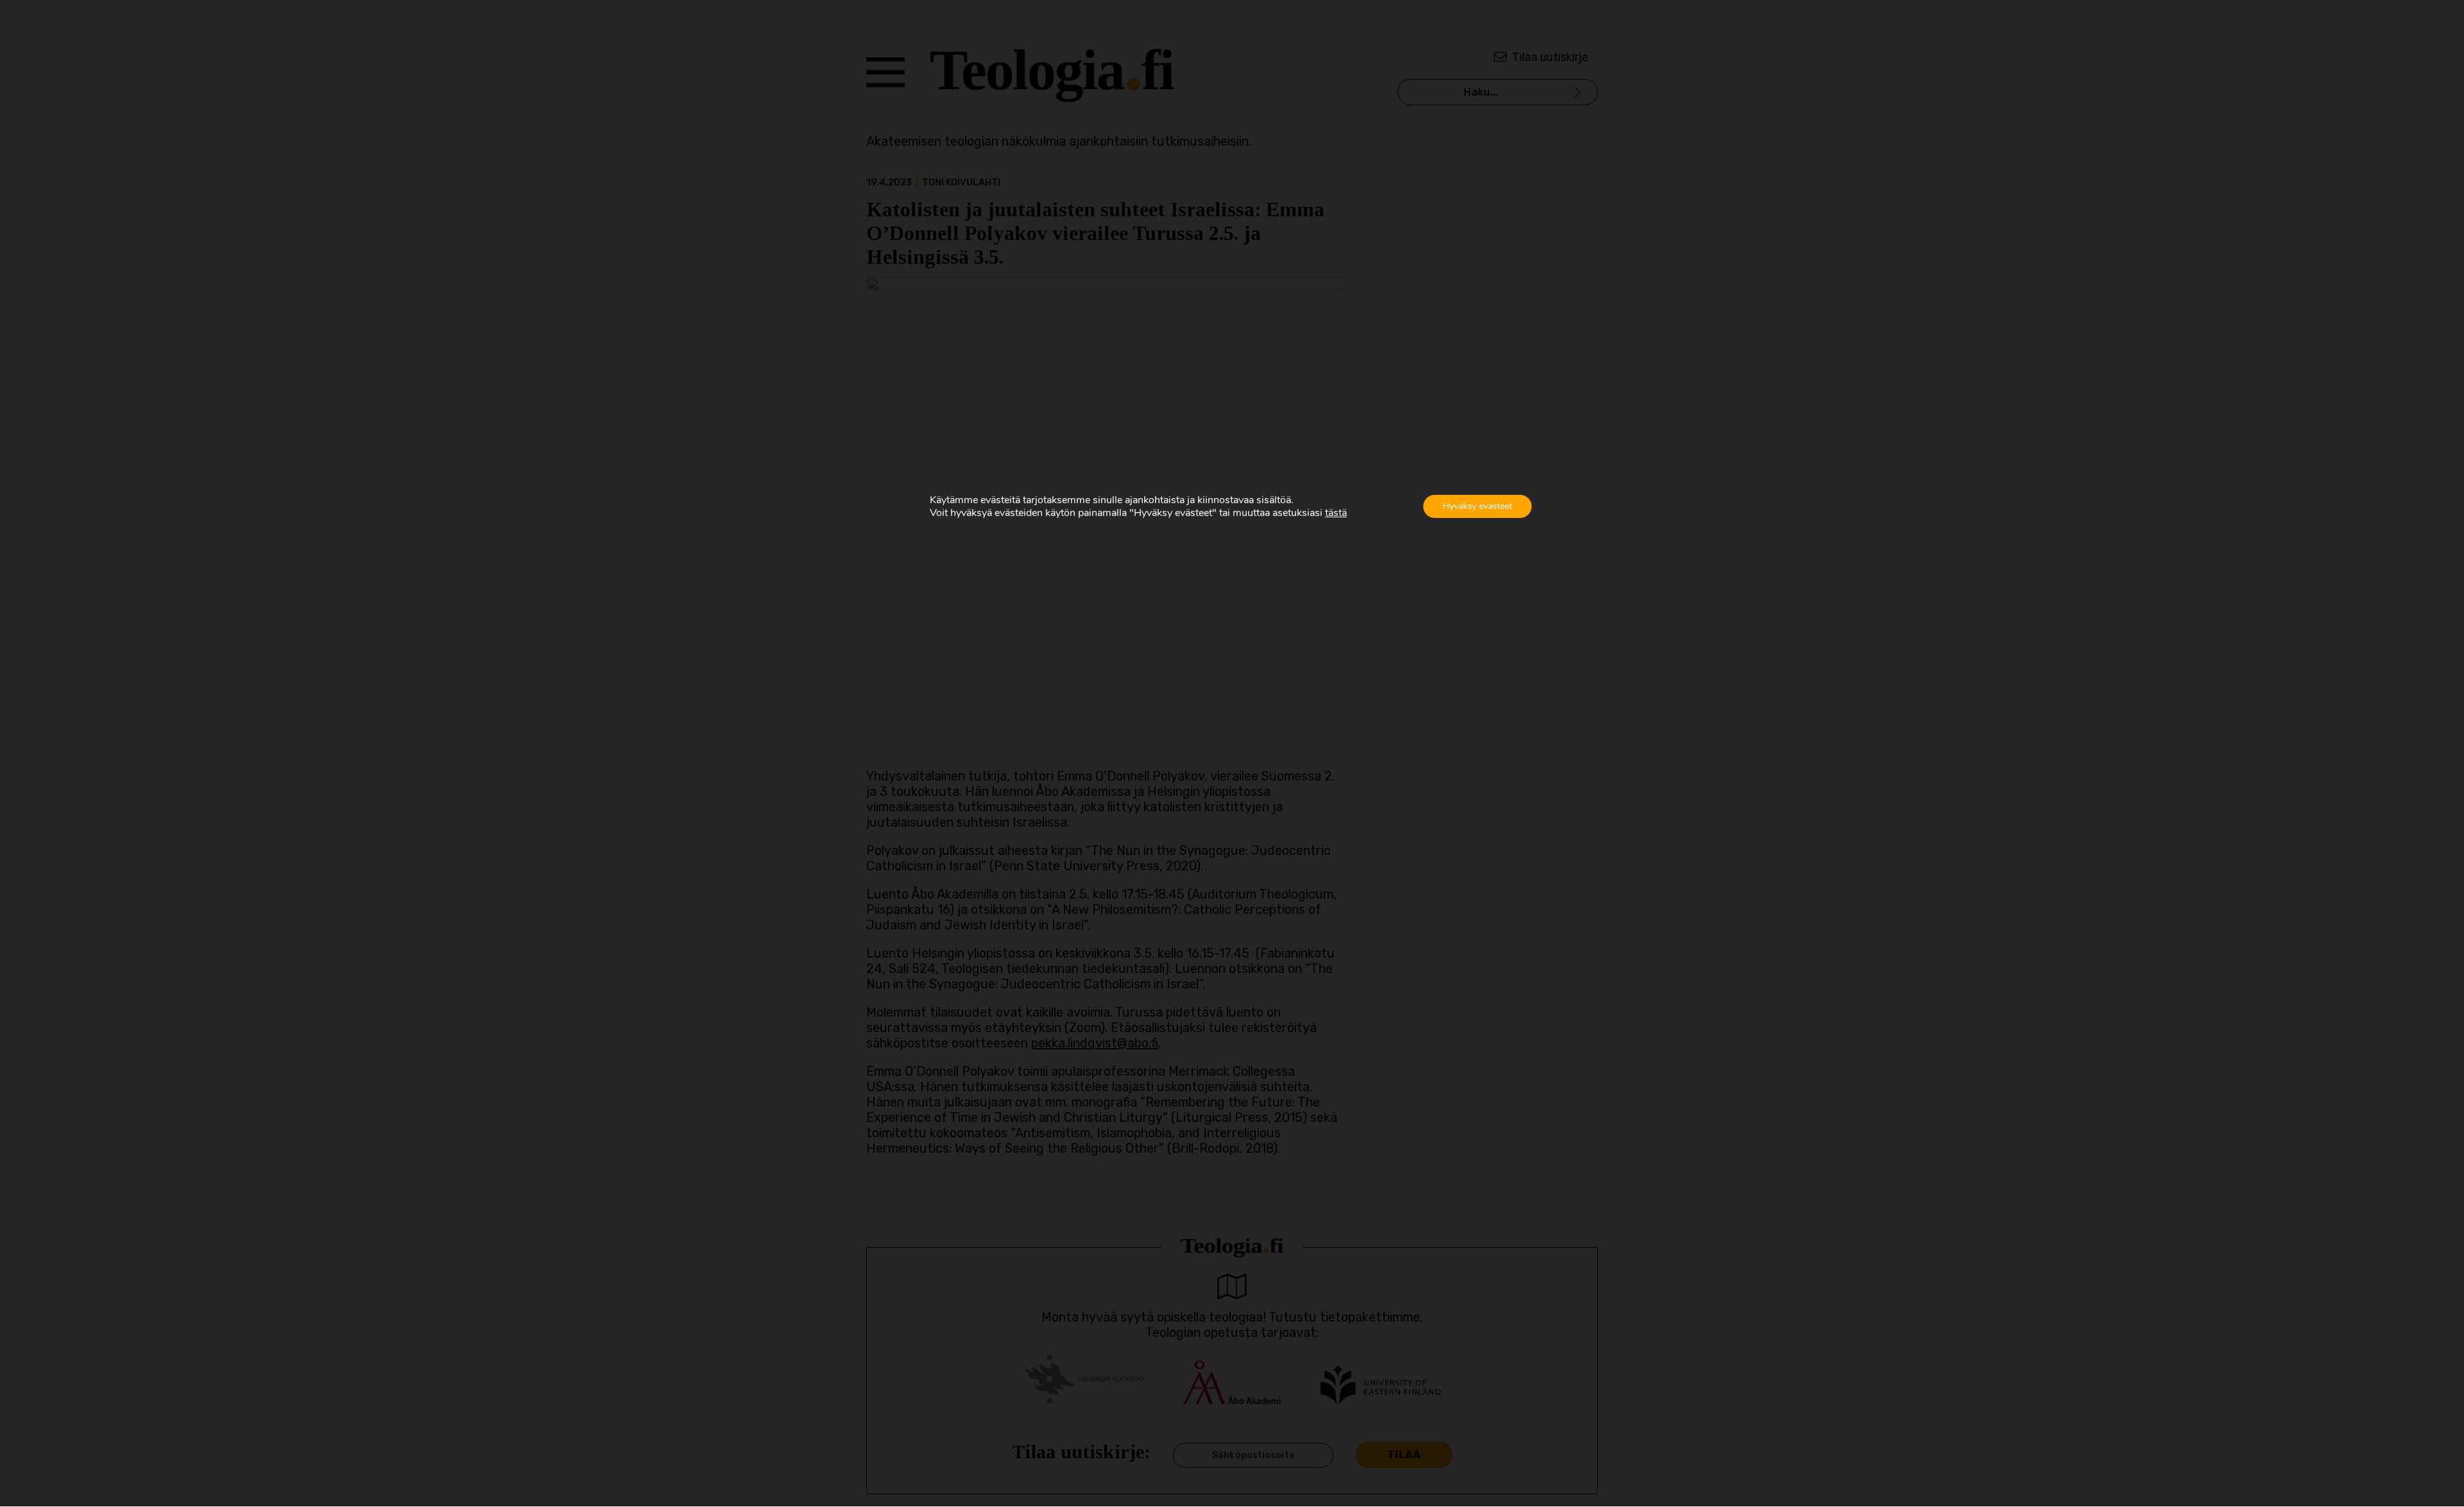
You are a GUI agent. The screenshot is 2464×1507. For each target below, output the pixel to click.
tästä (1336, 513)
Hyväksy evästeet (1477, 506)
